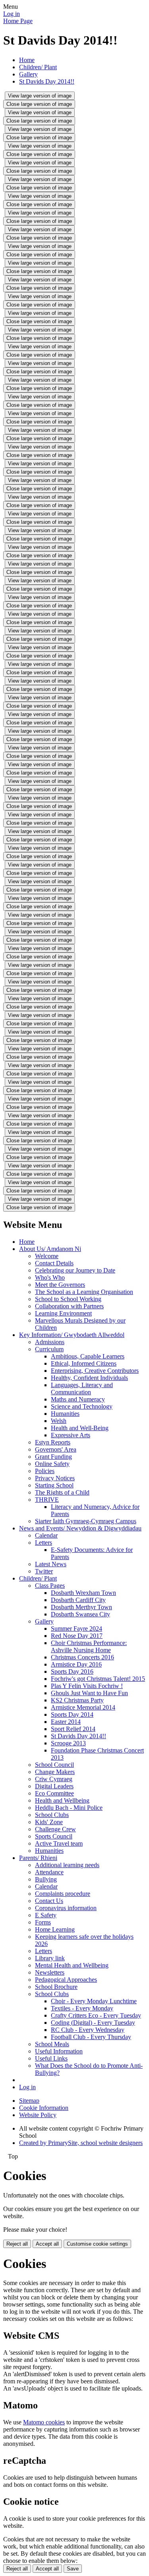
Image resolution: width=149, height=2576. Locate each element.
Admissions (50, 1342)
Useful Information (59, 2051)
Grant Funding (53, 1457)
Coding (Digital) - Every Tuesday (93, 2023)
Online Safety (52, 1464)
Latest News (51, 1564)
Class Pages (50, 1586)
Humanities (65, 1414)
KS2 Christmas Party (77, 1700)
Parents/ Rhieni (38, 1858)
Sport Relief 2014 (73, 1729)
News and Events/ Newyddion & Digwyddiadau (80, 1528)
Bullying (46, 1879)
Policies (45, 1471)
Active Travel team (59, 1843)
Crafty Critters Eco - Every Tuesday (96, 2015)
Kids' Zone (49, 1822)
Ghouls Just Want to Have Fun (89, 1693)
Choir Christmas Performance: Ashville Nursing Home (89, 1646)
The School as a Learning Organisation (84, 1292)
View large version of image (40, 96)
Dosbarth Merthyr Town (81, 1607)
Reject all (17, 2244)
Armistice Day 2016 (76, 1664)
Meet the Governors (60, 1285)
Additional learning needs (67, 1865)
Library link (50, 1958)
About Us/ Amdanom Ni (50, 1249)
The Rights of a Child (62, 1492)
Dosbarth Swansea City (80, 1614)
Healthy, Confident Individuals (89, 1378)
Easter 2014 (66, 1722)
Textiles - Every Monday (82, 2008)
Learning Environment (63, 1313)
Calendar (46, 1535)
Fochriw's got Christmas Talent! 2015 (98, 1679)
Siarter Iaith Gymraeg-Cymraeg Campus (86, 1521)
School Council (54, 1765)
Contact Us (49, 1901)
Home (27, 60)
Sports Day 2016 (72, 1671)
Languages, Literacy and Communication (82, 1389)
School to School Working (68, 1299)
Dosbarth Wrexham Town (83, 1593)
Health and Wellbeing (62, 1800)
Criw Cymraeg (54, 1779)
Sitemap (29, 2101)
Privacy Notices (55, 1478)
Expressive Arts (71, 1435)
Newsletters (50, 1972)
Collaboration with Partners (69, 1306)
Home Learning (55, 1929)
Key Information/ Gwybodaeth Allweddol (72, 1335)
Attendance (49, 1872)
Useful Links (51, 2058)
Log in (12, 14)
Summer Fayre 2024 (76, 1629)
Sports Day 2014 (72, 1714)
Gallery (28, 74)
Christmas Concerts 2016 (82, 1657)
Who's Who (50, 1277)
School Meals (52, 2044)
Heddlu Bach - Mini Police (69, 1808)
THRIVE (47, 1500)
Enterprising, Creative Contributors (95, 1371)
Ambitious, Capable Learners (88, 1356)
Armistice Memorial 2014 (83, 1707)
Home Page (18, 21)
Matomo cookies (44, 2422)
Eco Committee (54, 1793)
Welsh (59, 1421)
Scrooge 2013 (68, 1743)
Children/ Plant (38, 67)
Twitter (44, 1571)
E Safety (46, 1915)
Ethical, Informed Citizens (84, 1363)
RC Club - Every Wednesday (88, 2030)
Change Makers (55, 1772)
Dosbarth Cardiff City (78, 1600)
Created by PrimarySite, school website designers (81, 2143)
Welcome (47, 1256)
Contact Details (54, 1263)
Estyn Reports (53, 1442)
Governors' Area (56, 1449)
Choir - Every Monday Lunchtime (94, 2001)
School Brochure (56, 1987)
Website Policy (38, 2115)
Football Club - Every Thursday (91, 2037)
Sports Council (54, 1836)
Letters (44, 1543)
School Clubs (52, 1815)
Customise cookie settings (97, 2244)
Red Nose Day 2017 (77, 1636)
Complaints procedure (63, 1894)
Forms (43, 1922)
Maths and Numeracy (78, 1399)
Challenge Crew (55, 1829)
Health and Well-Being (80, 1428)
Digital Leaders (54, 1786)
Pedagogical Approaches (66, 1980)
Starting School (54, 1485)
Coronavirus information (66, 1908)
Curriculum (49, 1349)
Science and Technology (82, 1406)
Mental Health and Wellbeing (72, 1965)
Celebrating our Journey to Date (75, 1270)
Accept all (47, 2244)
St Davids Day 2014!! (47, 81)
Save (73, 2569)
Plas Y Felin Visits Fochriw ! (87, 1686)
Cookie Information (44, 2108)
